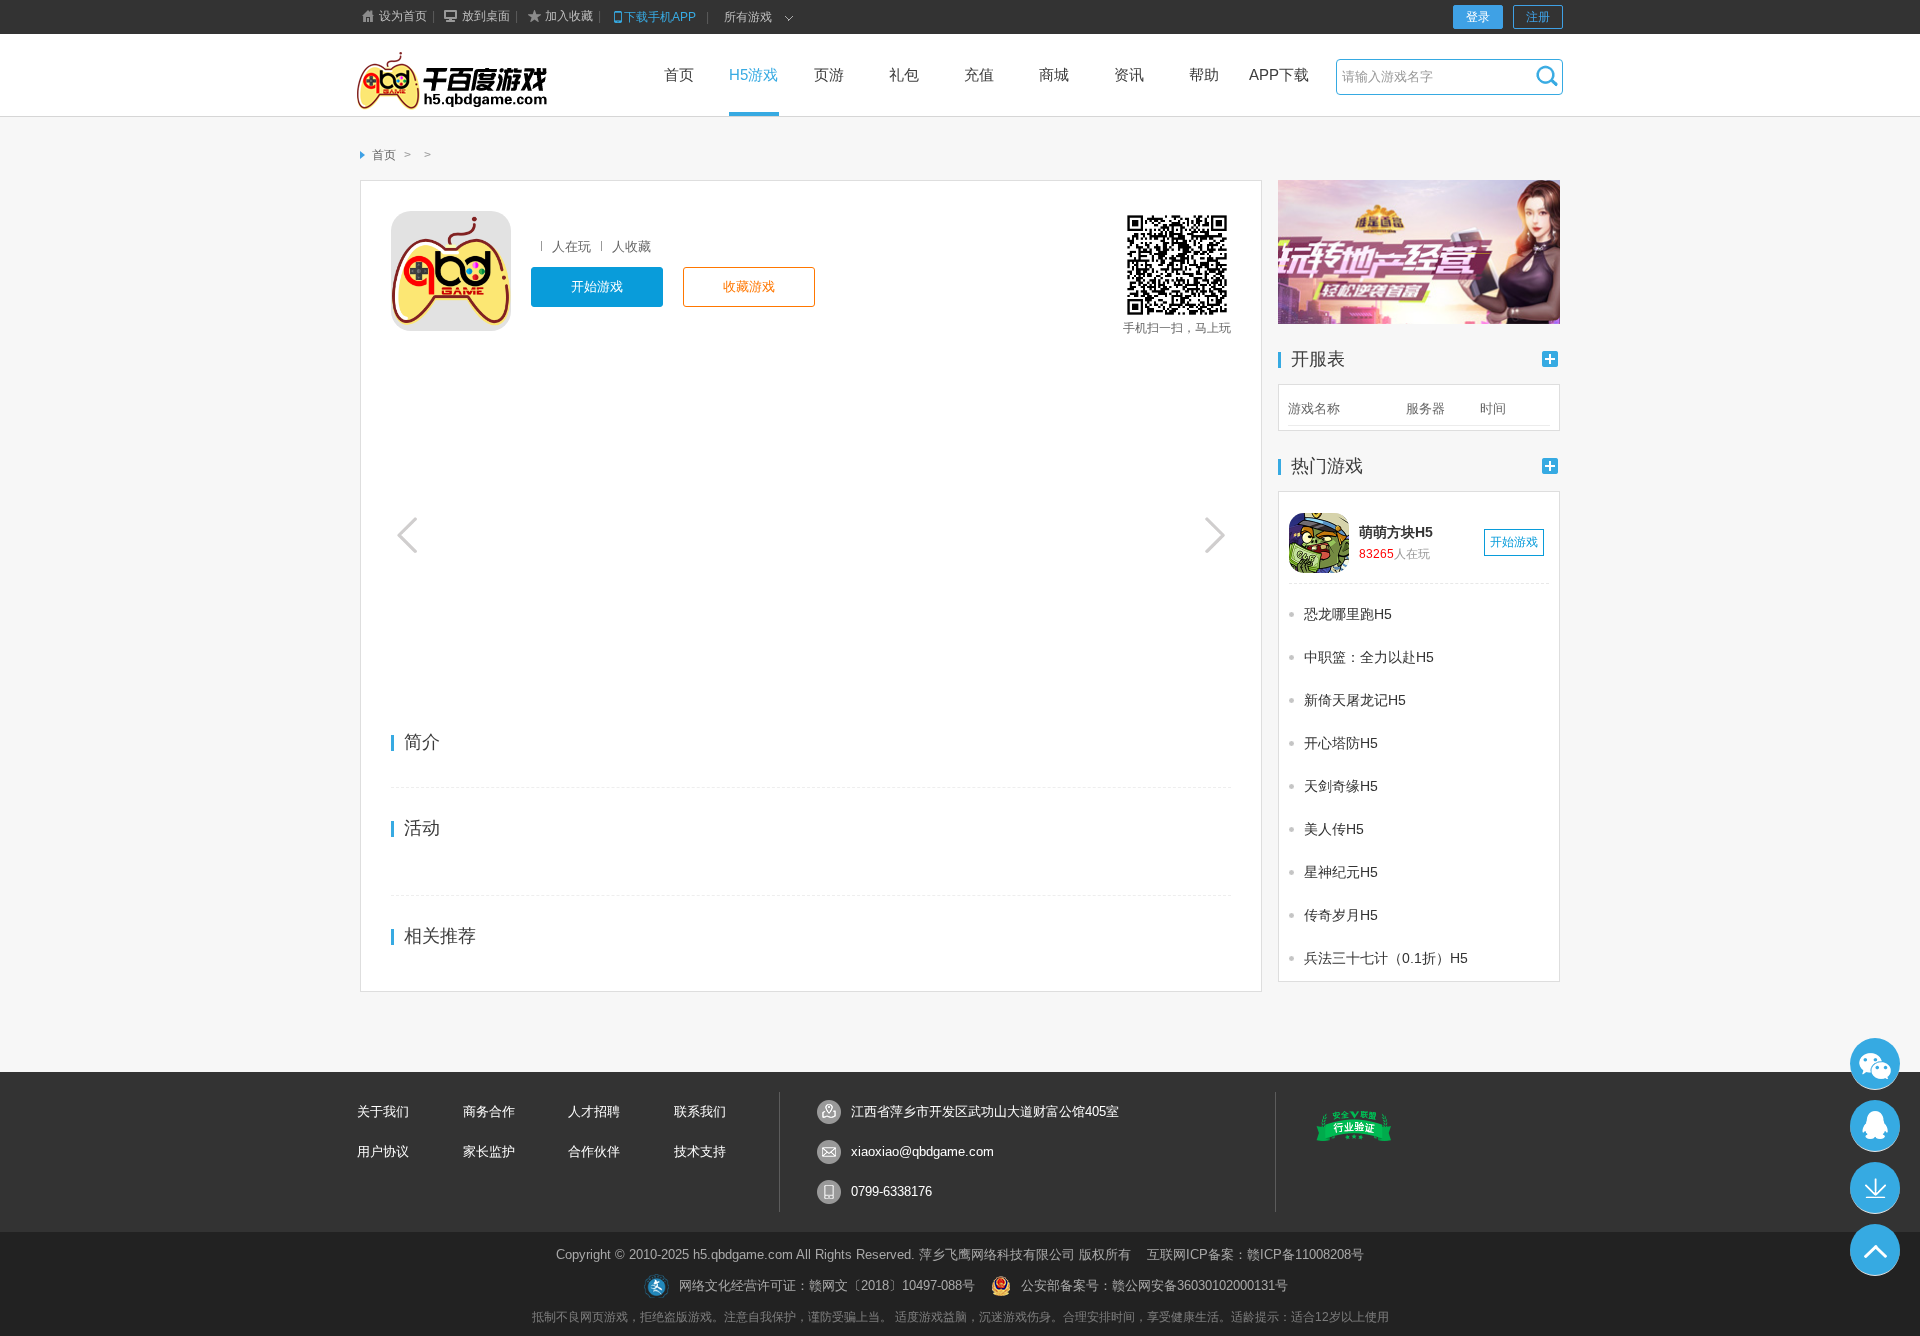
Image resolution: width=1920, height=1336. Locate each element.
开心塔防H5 (1341, 743)
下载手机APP (660, 17)
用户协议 (383, 1151)
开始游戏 (597, 286)
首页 (384, 155)
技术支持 (700, 1151)
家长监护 (489, 1151)
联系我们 (700, 1111)
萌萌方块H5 (1396, 532)
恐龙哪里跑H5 (1348, 614)
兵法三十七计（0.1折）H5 (1386, 958)
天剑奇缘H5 (1341, 786)
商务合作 (489, 1111)
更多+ (1550, 359)
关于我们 (383, 1111)
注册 (1538, 17)
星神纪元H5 (1341, 872)
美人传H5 (1334, 829)
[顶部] (1875, 1250)
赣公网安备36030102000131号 (1200, 1285)
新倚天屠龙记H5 (1355, 700)
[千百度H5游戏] (483, 82)
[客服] (1875, 1126)
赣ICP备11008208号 (1305, 1254)
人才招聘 (594, 1111)
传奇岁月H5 (1341, 915)
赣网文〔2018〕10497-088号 (892, 1285)
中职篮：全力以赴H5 (1369, 657)
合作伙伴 (594, 1151)
